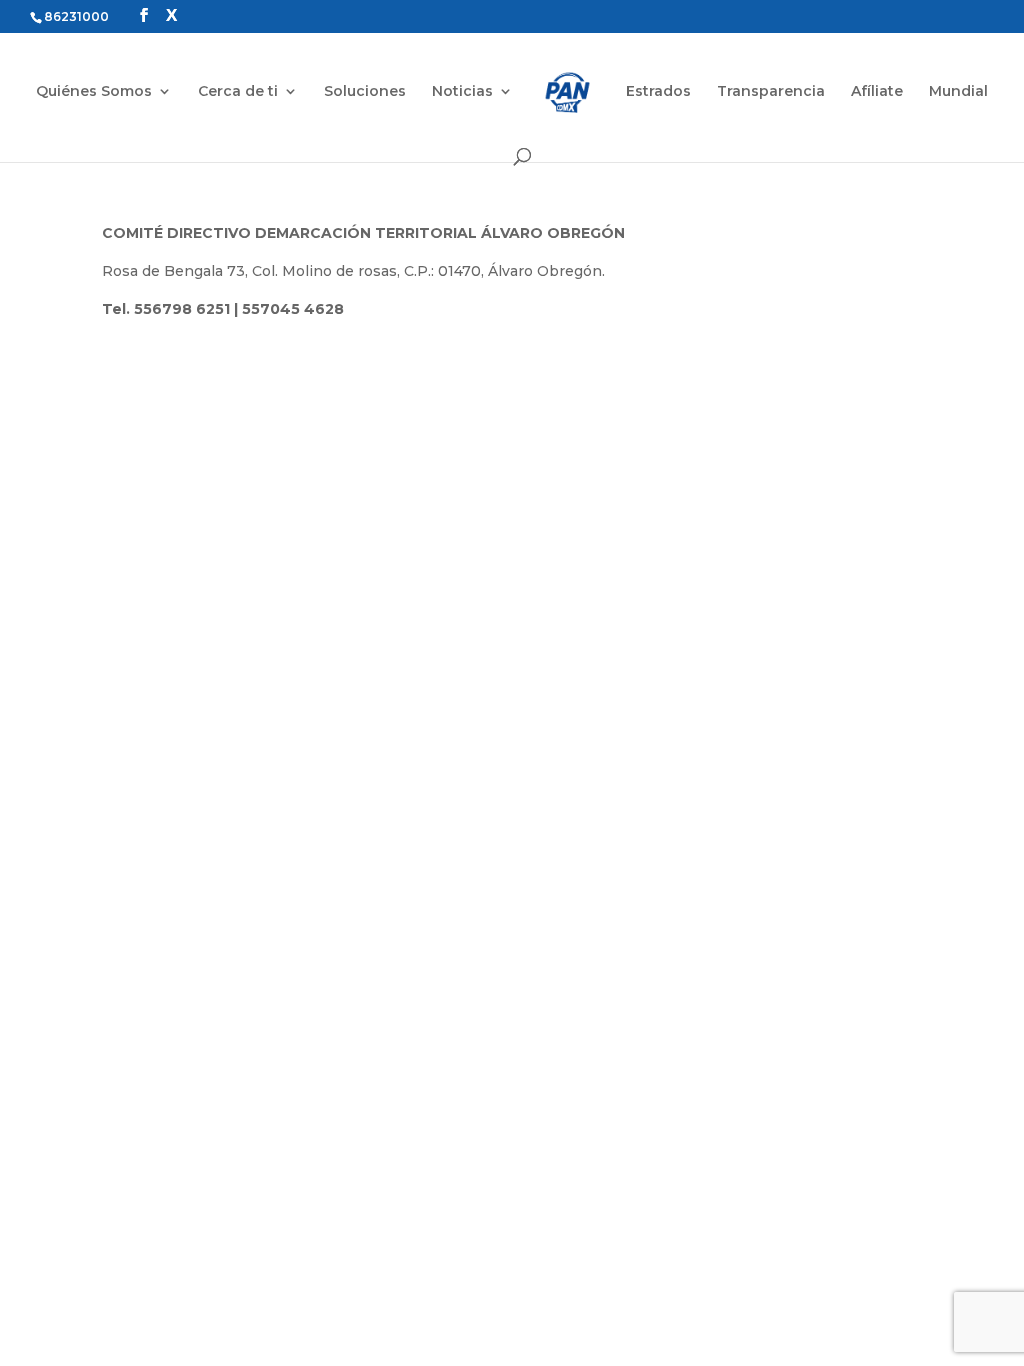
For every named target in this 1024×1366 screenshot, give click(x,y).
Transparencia (771, 92)
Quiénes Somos (94, 92)
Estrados (658, 92)
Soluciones (365, 92)
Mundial (958, 92)
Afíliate (877, 92)
